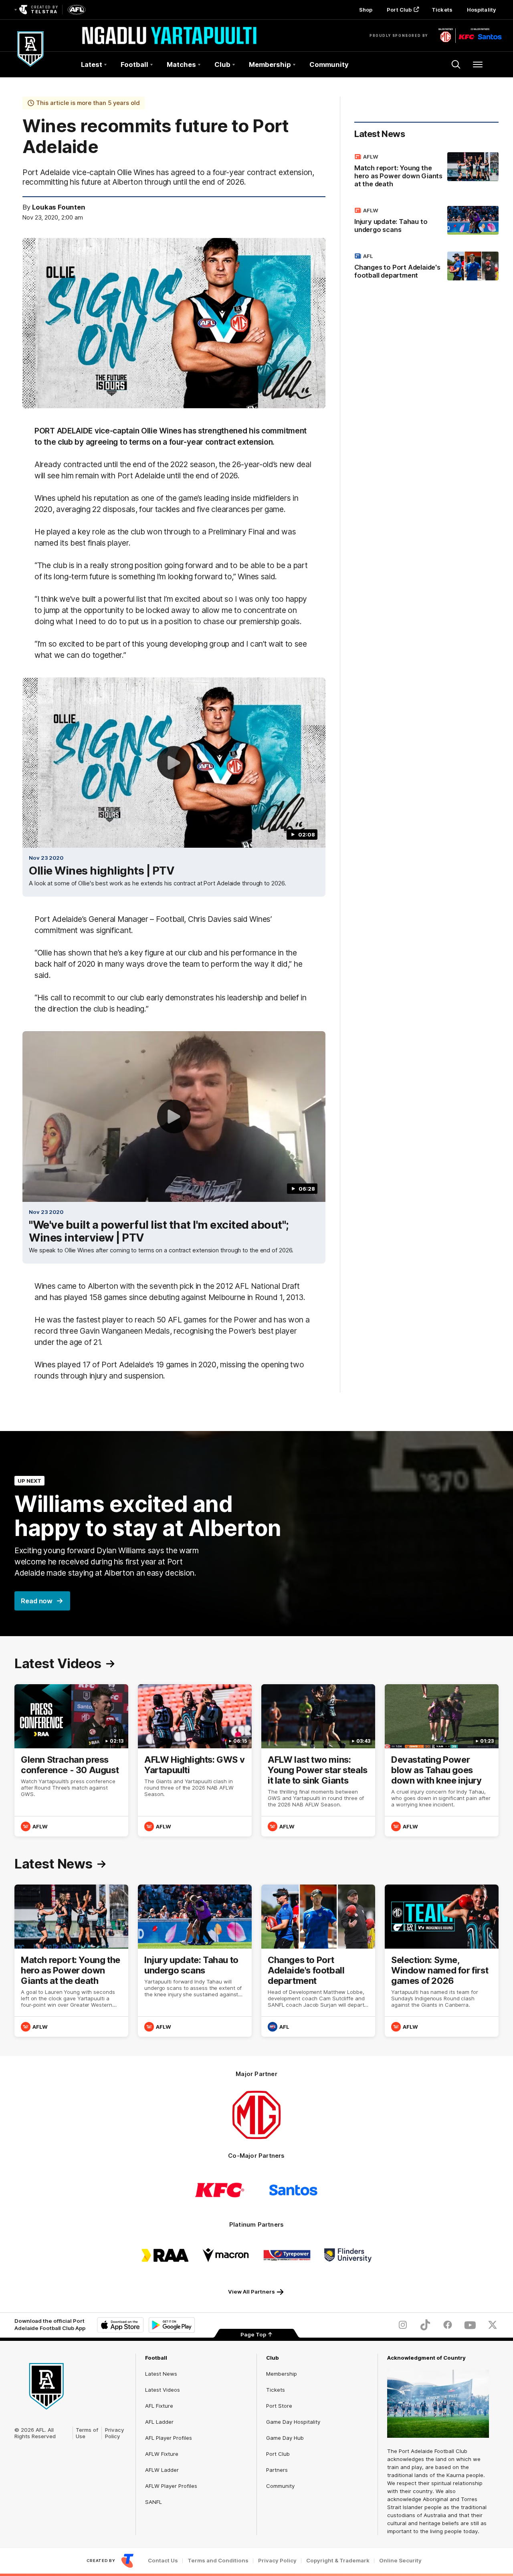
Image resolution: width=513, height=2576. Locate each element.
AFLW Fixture (162, 2454)
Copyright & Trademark (338, 2561)
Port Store (279, 2406)
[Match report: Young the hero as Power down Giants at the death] (426, 172)
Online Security (400, 2561)
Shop (366, 10)
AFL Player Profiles (169, 2438)
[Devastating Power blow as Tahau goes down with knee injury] (442, 1760)
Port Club (399, 10)
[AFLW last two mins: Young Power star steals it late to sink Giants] (318, 1760)
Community (329, 65)
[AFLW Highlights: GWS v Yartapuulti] (195, 1760)
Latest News (161, 2374)
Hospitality (481, 10)
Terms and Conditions (218, 2561)
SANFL (153, 2502)
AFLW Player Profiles (171, 2486)
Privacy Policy (115, 2433)
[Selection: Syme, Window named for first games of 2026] (442, 1961)
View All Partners (251, 2292)
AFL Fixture (159, 2406)
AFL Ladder (159, 2422)
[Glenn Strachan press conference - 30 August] (71, 1760)
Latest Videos (163, 2390)
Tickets (442, 10)
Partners (277, 2470)
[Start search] (456, 65)
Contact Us (163, 2561)
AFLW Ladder (162, 2470)
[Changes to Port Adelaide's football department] (426, 267)
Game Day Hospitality (293, 2422)
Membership (282, 2374)
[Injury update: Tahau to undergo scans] (426, 222)
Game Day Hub (285, 2438)
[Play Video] (174, 763)
